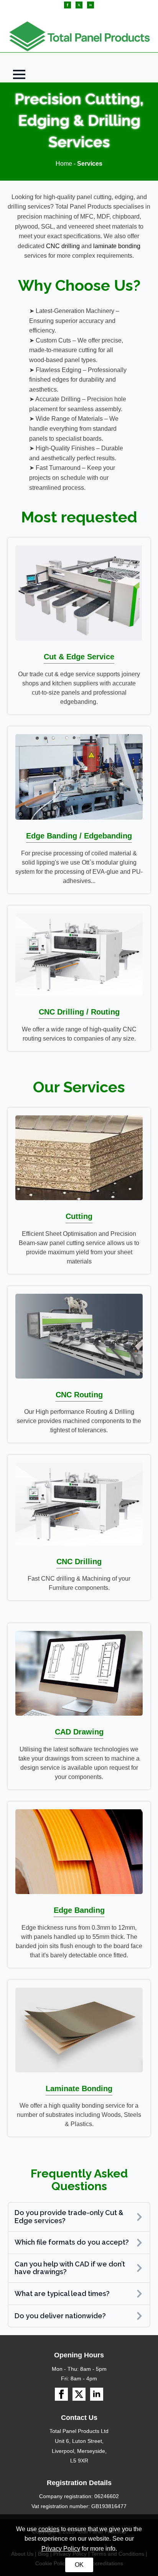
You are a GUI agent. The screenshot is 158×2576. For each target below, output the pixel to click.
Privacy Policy (61, 2549)
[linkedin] (91, 5)
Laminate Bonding (79, 2088)
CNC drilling (63, 246)
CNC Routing (79, 1395)
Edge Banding (79, 1910)
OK (79, 2565)
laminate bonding (117, 246)
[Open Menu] (19, 74)
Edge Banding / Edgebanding (79, 836)
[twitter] (79, 5)
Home (64, 164)
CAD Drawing (79, 1732)
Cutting (79, 1216)
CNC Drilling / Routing (79, 1012)
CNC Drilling (79, 1561)
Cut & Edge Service (79, 657)
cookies (49, 2529)
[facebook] (67, 5)
